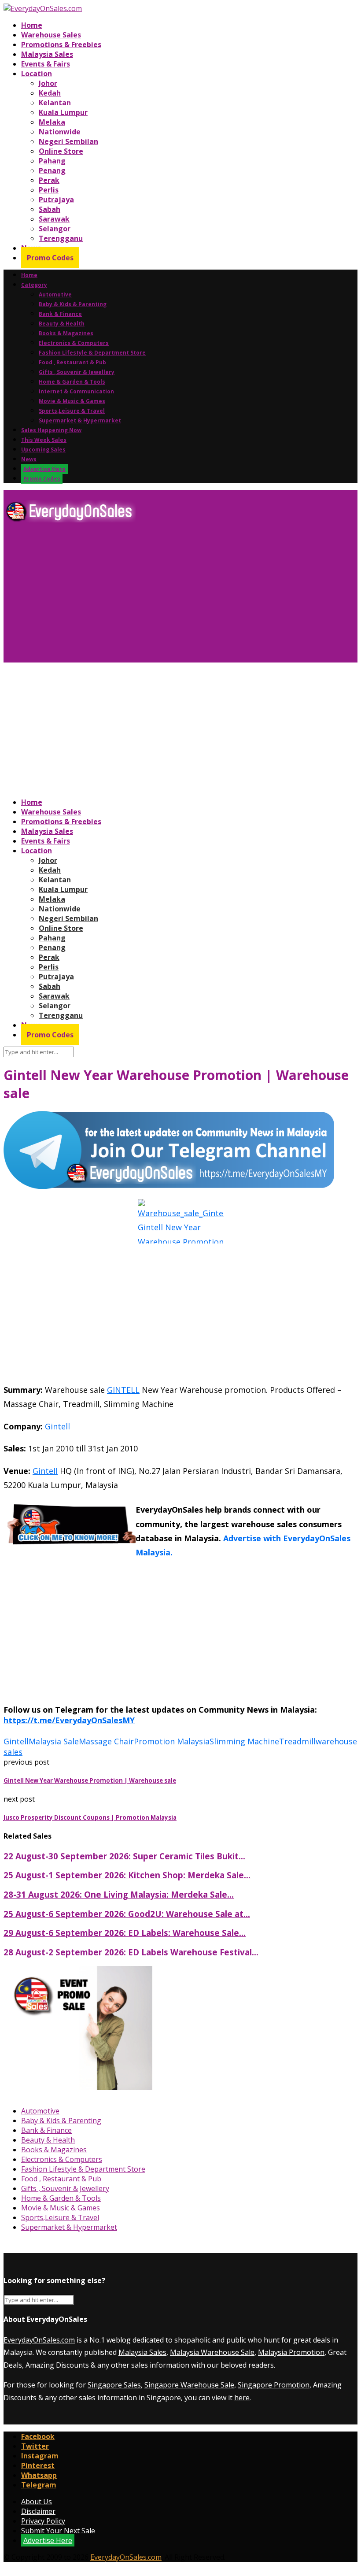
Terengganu (61, 238)
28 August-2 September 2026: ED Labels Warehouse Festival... (131, 1952)
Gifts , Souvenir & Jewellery (77, 372)
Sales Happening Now (51, 430)
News (29, 459)
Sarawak (54, 219)
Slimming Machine (244, 1741)
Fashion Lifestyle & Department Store (92, 353)
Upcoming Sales (43, 450)
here (242, 2398)
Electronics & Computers (74, 343)
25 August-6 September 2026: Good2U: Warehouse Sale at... (127, 1914)
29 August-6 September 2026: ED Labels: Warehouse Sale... (125, 1933)
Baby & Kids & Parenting (73, 304)
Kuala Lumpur (63, 112)
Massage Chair (106, 1741)
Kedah (50, 93)
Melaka (52, 122)
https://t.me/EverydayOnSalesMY (69, 1720)
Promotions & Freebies (61, 44)
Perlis (49, 190)
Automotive (55, 294)
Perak (49, 180)
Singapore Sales (114, 2385)
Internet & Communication (76, 391)
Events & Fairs (46, 64)
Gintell (57, 1426)
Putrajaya (56, 200)
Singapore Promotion (274, 2385)
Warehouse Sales (51, 35)
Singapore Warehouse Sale (189, 2385)
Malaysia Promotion (291, 2352)
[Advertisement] (180, 596)
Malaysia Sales (47, 54)
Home (32, 25)
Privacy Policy (43, 2521)
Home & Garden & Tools (72, 382)
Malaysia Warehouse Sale (212, 2352)
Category (34, 285)
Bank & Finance (60, 314)
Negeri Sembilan (68, 141)
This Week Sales (44, 440)
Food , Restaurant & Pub (72, 362)
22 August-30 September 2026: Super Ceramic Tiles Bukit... (124, 1856)
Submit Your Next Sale (58, 2531)
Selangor (55, 229)
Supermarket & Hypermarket (80, 420)
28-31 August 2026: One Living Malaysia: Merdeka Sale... (119, 1894)
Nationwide (60, 132)
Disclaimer (38, 2511)
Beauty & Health (62, 324)
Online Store (61, 151)
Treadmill (297, 1741)
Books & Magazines (66, 333)
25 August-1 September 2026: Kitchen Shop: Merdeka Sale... (127, 1875)
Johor (48, 83)
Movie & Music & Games (72, 401)
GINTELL (123, 1390)
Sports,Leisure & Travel (72, 411)
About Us (37, 2502)
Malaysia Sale (54, 1741)
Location (37, 74)
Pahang (52, 161)
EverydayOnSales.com (39, 2340)
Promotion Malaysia (172, 1741)
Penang (52, 170)
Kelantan (55, 103)
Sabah (50, 209)
